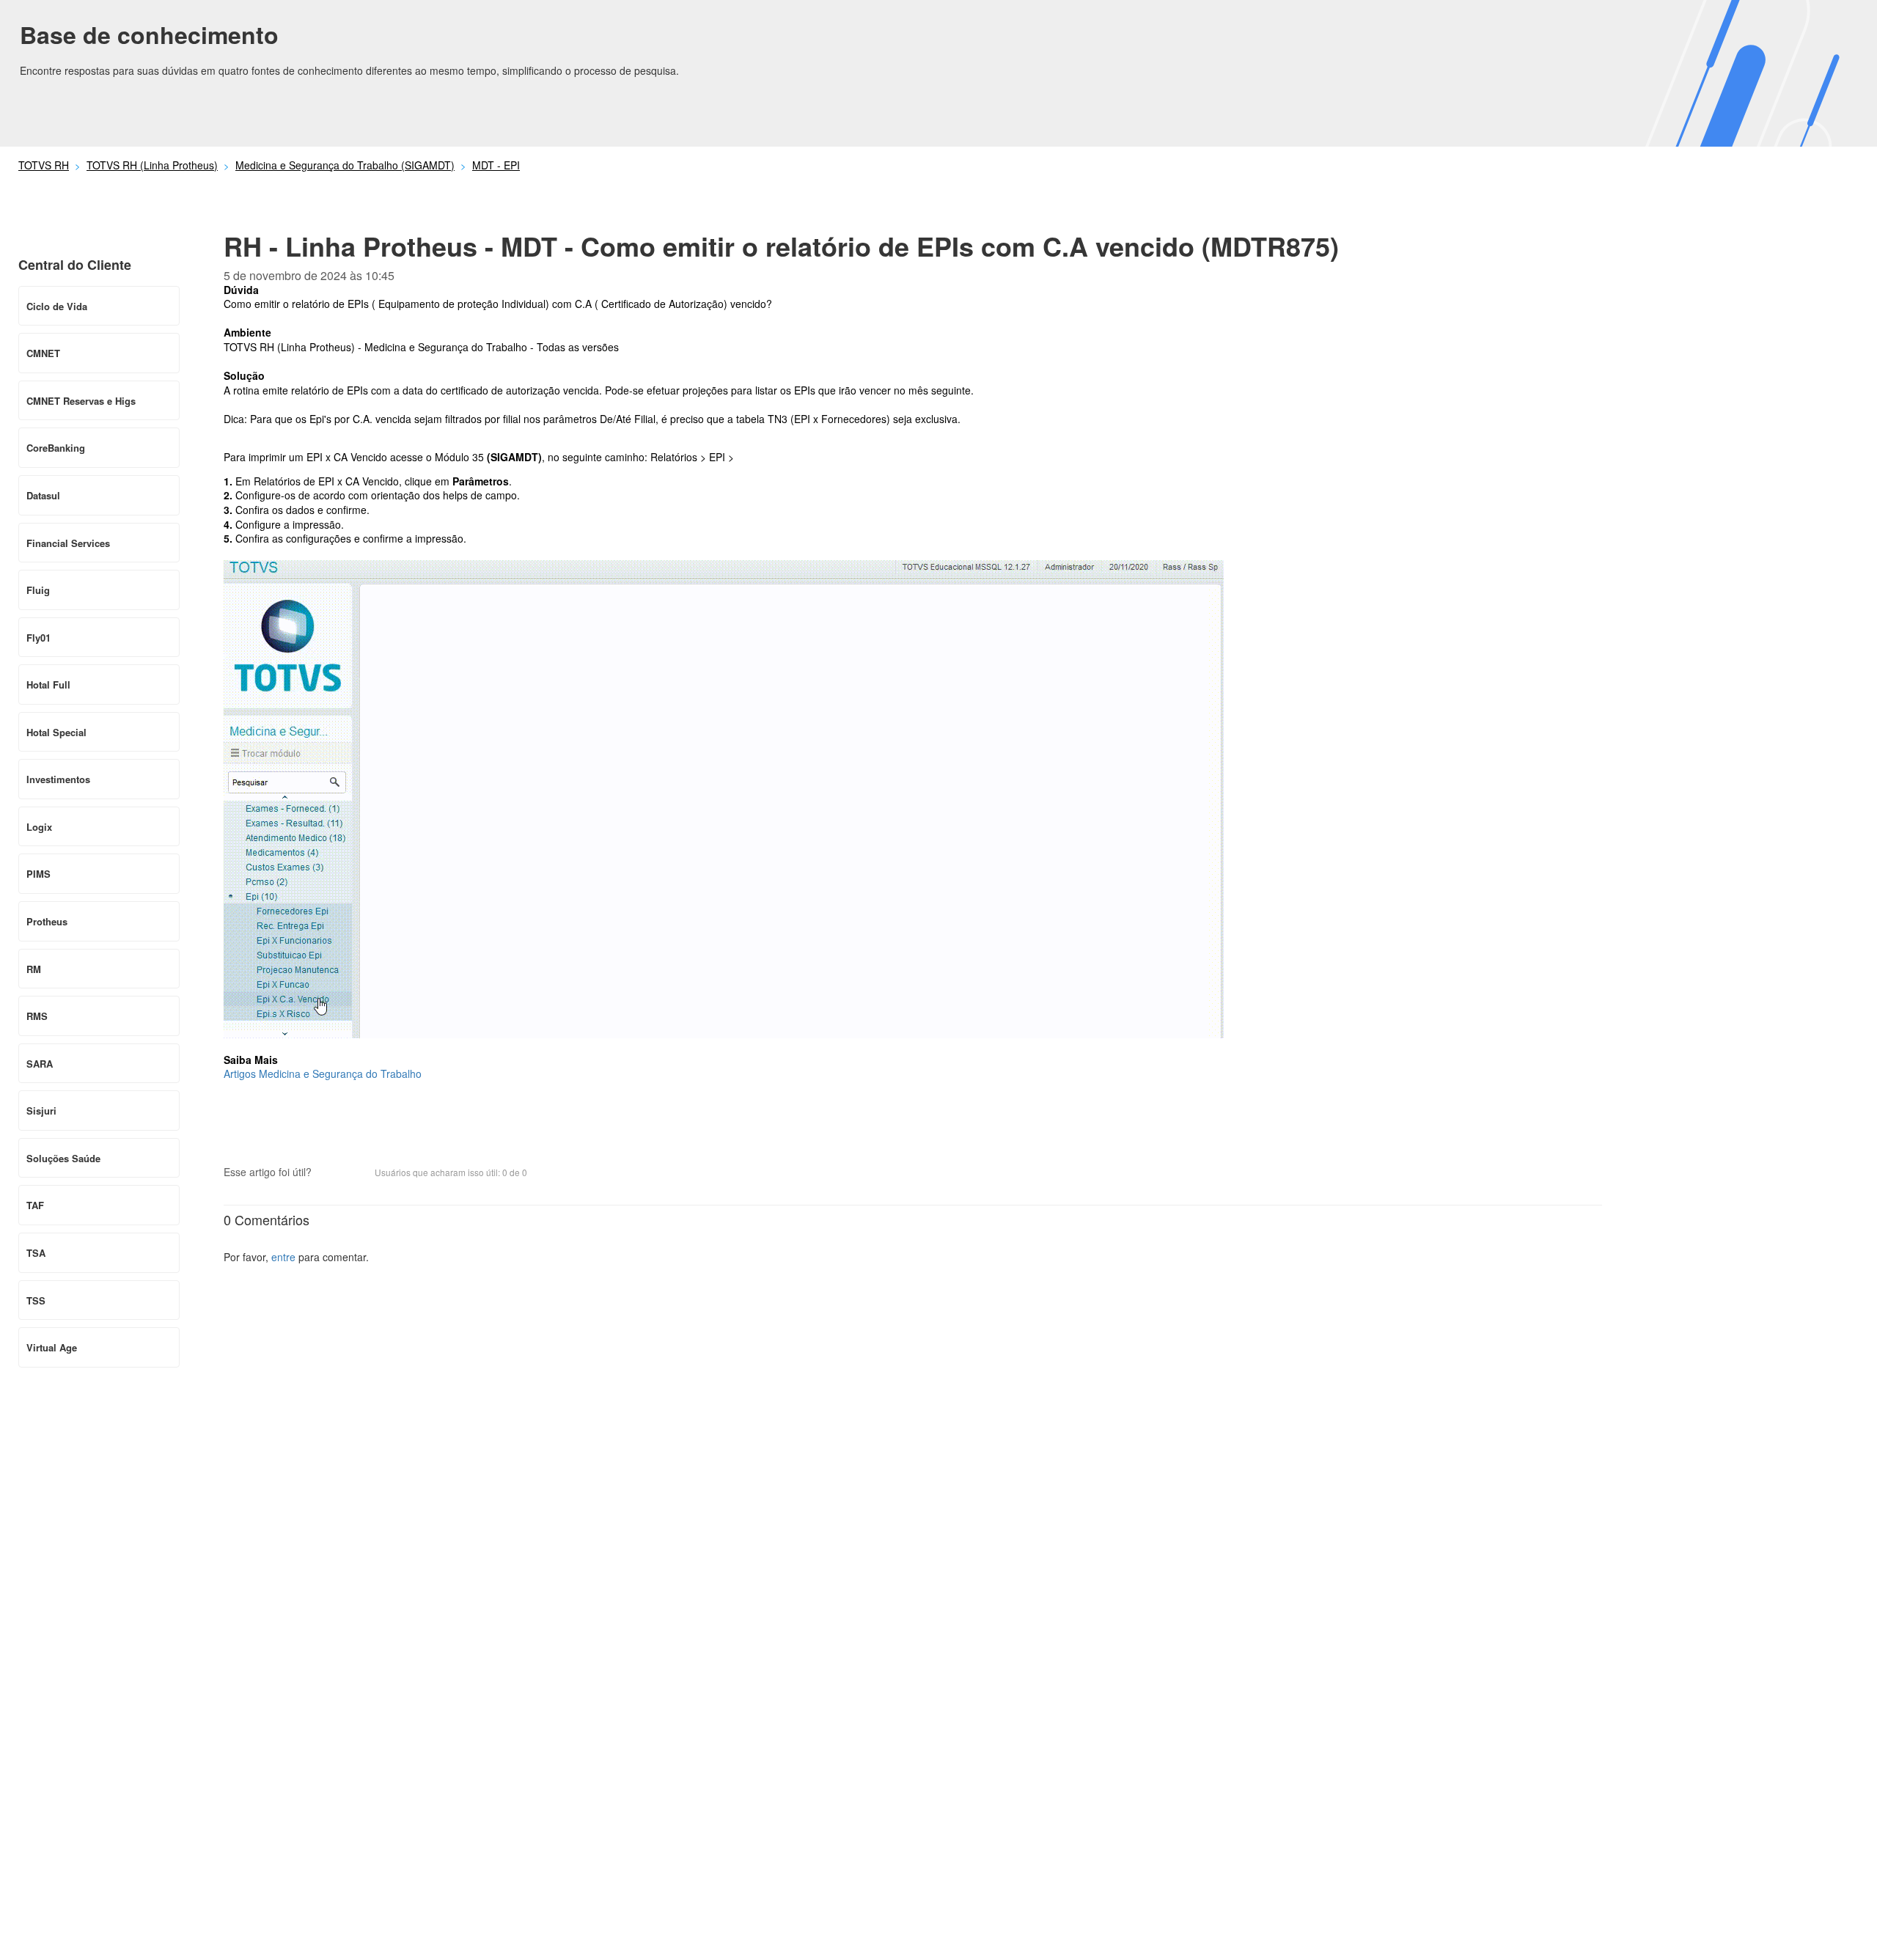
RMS (37, 1016)
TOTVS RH (44, 165)
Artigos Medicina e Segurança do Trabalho (323, 1073)
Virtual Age (52, 1347)
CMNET (43, 353)
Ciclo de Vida (57, 306)
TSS (36, 1300)
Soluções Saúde (63, 1158)
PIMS (38, 874)
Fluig (38, 590)
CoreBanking (56, 448)
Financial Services (68, 543)
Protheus (47, 921)
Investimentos (58, 779)
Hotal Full (48, 684)
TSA (36, 1253)
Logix (39, 827)
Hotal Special (56, 732)
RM (34, 969)
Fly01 (38, 638)
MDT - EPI (496, 165)
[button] (330, 1173)
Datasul (43, 495)
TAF (35, 1205)
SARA (40, 1064)
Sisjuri (41, 1111)
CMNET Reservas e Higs (81, 401)
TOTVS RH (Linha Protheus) (152, 165)
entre (283, 1257)
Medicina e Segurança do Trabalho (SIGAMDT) (345, 165)
